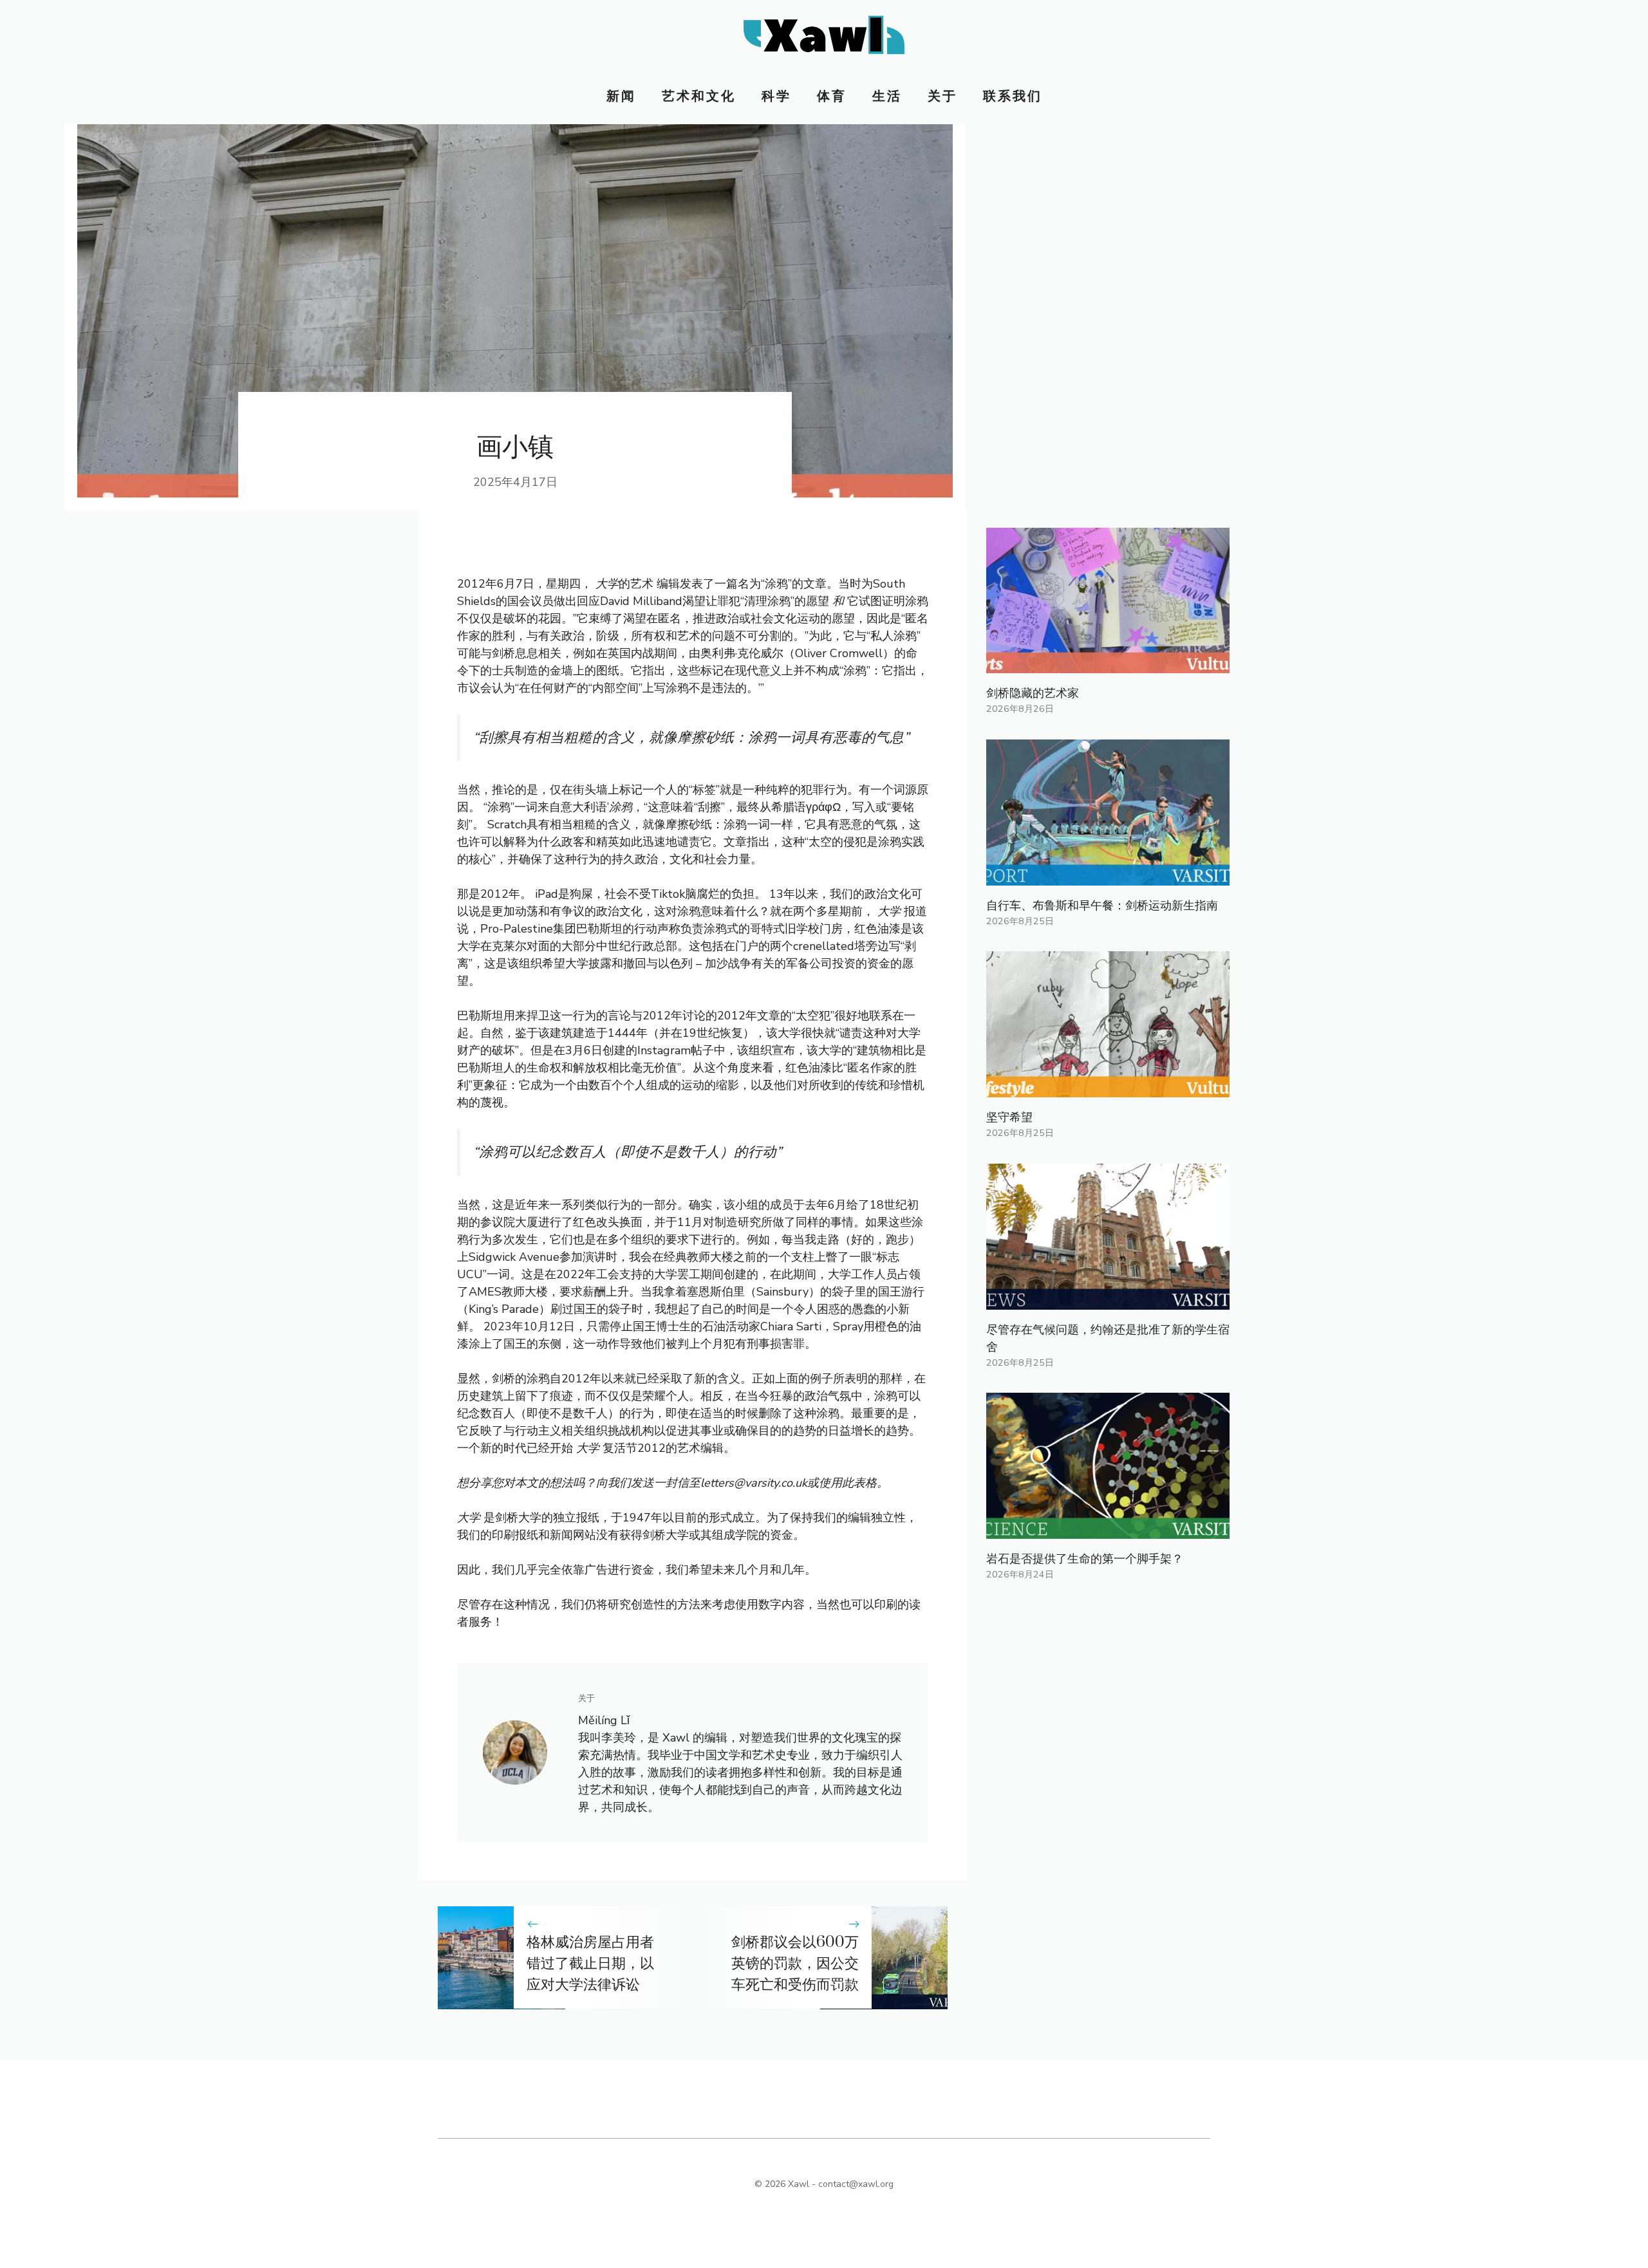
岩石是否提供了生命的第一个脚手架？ (1085, 1559)
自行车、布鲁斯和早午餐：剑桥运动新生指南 (1102, 906)
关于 (942, 96)
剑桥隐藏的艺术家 (1033, 693)
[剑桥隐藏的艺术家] (1108, 664)
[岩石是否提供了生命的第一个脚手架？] (1108, 1530)
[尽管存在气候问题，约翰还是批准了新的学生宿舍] (1108, 1301)
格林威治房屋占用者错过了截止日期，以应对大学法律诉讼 (590, 1964)
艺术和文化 (699, 96)
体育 (832, 96)
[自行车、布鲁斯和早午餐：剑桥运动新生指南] (1108, 877)
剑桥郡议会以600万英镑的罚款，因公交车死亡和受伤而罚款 (795, 1964)
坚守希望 (1009, 1117)
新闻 (621, 96)
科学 (776, 96)
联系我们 (1013, 96)
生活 (887, 96)
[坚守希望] (1108, 1088)
